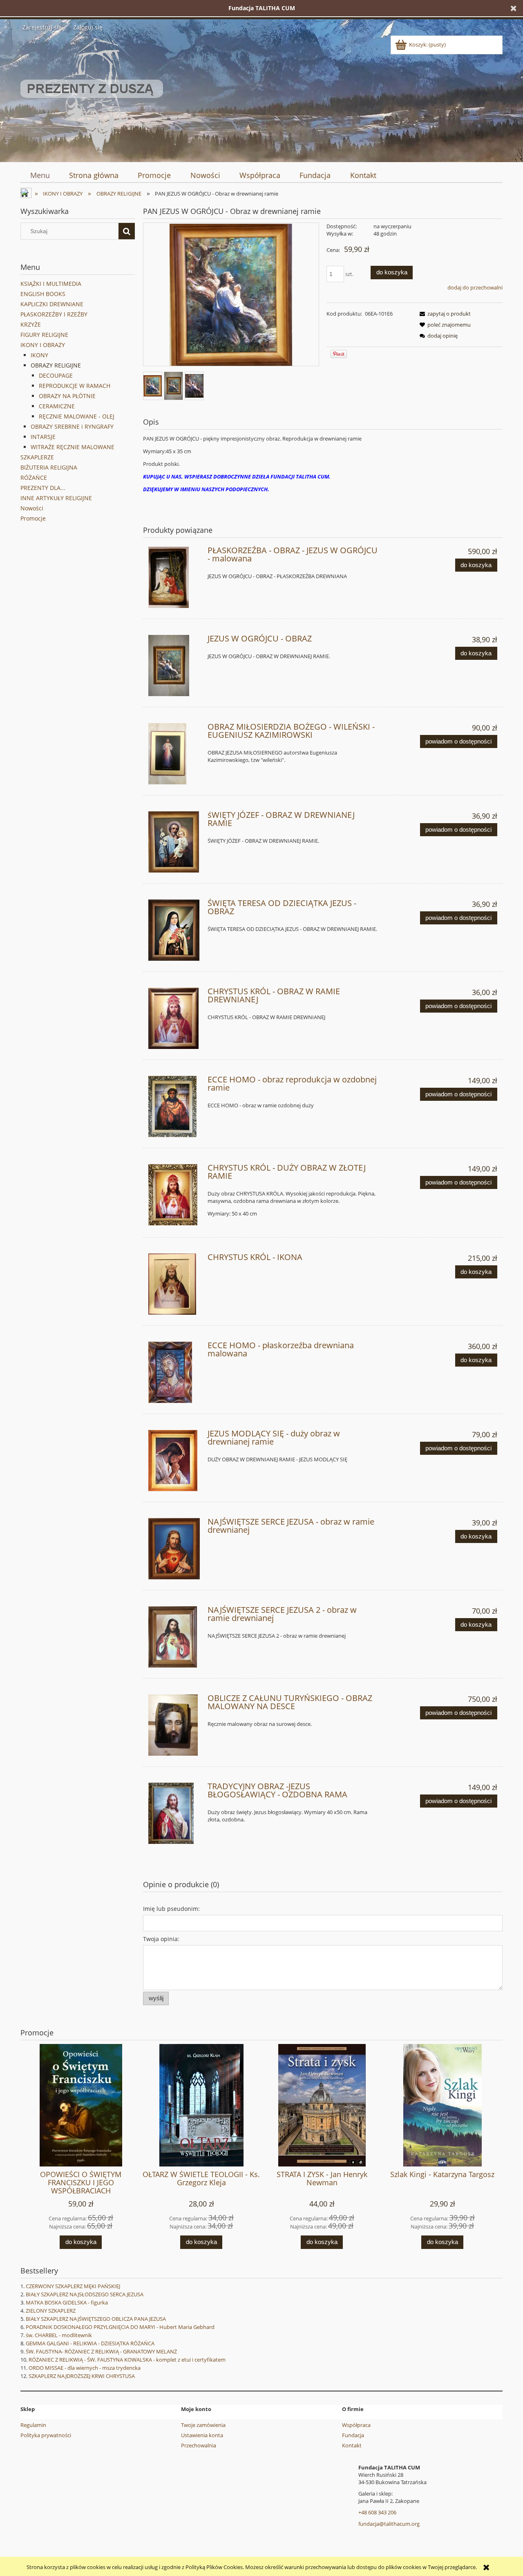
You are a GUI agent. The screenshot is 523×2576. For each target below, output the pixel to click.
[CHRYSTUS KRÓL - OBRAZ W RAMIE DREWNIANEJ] (174, 1018)
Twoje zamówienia (203, 2425)
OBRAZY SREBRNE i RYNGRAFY (72, 426)
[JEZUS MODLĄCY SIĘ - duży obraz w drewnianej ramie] (174, 1461)
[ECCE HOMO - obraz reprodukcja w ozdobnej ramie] (174, 1107)
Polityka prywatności (46, 2435)
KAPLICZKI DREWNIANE (52, 304)
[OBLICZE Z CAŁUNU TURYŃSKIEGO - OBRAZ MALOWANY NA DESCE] (174, 1725)
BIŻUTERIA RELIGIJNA (49, 467)
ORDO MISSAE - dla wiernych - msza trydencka (85, 2368)
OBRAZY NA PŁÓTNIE (67, 396)
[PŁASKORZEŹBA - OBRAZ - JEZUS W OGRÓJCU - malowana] (174, 577)
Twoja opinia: (161, 1939)
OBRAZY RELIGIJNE (56, 365)
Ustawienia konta (202, 2435)
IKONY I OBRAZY (43, 345)
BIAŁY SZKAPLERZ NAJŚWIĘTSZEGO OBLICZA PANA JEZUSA (96, 2319)
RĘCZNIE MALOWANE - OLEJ (77, 416)
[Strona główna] (92, 96)
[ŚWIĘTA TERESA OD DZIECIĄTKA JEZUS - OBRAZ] (174, 930)
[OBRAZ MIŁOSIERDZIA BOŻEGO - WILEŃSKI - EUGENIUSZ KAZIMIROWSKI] (174, 754)
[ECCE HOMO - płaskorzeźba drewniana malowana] (174, 1372)
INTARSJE (43, 437)
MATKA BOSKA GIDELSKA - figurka (67, 2302)
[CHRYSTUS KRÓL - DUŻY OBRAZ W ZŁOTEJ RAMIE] (174, 1195)
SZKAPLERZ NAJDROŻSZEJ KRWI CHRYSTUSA (82, 2376)
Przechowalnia (199, 2445)
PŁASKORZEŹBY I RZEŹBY (54, 314)
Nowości (32, 508)
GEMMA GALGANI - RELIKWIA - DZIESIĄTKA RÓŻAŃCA (90, 2343)
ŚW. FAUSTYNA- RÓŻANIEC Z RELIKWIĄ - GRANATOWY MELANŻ (101, 2351)
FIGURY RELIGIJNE (44, 335)
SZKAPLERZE (37, 457)
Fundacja (353, 2435)
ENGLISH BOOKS (43, 294)
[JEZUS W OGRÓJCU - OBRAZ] (174, 666)
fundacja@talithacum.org (389, 2524)
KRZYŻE (31, 324)
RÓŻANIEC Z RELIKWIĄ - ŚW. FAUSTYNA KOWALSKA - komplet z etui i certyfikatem (127, 2360)
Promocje (33, 518)
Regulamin (33, 2425)
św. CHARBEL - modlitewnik (59, 2335)
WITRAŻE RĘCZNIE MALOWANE (73, 447)
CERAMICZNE (57, 406)
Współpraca (356, 2425)
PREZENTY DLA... (43, 488)
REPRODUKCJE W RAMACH (75, 386)
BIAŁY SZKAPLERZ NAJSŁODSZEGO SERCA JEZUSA (85, 2294)
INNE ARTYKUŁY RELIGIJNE (56, 498)
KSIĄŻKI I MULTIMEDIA (51, 284)
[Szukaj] (127, 231)
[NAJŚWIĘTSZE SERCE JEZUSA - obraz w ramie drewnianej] (174, 1549)
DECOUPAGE (56, 375)
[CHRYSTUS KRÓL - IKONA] (174, 1284)
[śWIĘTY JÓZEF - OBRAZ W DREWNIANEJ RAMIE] (174, 842)
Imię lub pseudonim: (171, 1909)
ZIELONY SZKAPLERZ (51, 2311)
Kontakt (352, 2445)
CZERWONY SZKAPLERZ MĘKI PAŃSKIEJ (73, 2286)
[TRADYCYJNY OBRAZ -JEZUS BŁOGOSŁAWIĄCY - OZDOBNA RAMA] (174, 1813)
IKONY (39, 355)
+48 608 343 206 (377, 2512)
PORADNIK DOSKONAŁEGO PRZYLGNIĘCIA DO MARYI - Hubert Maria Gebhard (120, 2327)
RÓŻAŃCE (34, 478)
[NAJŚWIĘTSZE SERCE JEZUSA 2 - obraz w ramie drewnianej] (174, 1637)
